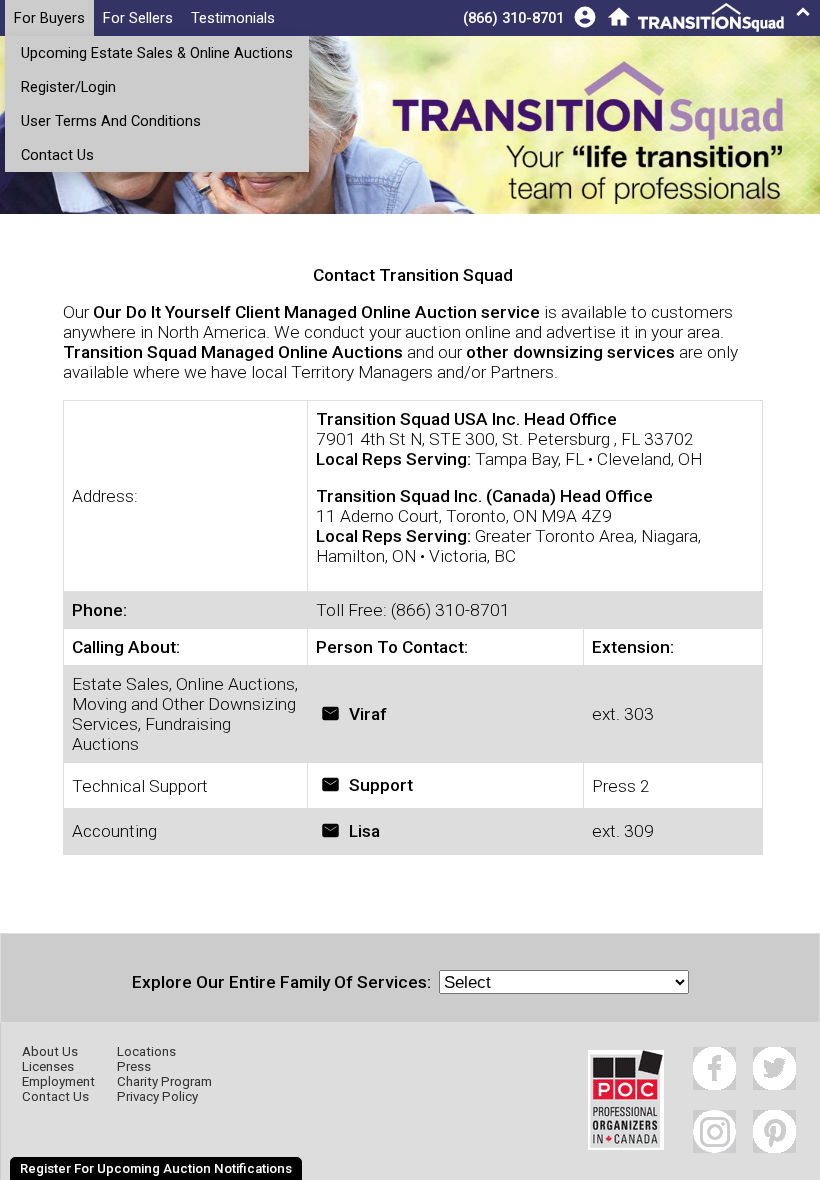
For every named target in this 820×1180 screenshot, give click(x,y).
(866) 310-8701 (513, 18)
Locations (146, 1051)
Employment (58, 1081)
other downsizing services (570, 352)
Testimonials (233, 18)
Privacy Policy (157, 1096)
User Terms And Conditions (111, 121)
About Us (50, 1051)
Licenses (48, 1066)
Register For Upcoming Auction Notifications (156, 1168)
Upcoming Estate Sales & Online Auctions (157, 53)
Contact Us (57, 155)
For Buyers (49, 18)
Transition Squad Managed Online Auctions (233, 352)
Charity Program (164, 1081)
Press (134, 1066)
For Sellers (138, 18)
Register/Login (68, 87)
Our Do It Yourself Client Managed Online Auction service (316, 312)
